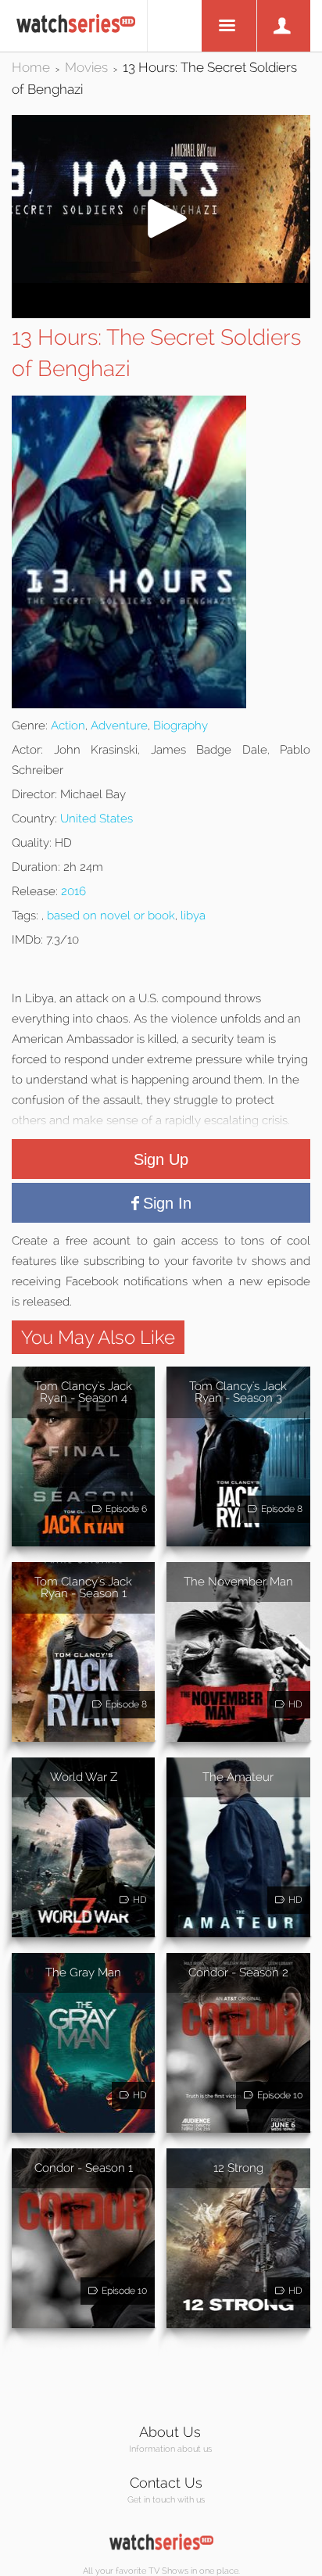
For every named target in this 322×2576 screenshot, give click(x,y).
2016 (73, 891)
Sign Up (161, 1159)
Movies (86, 67)
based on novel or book (111, 915)
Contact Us (166, 2483)
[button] (161, 279)
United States (97, 819)
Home (31, 67)
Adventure (119, 726)
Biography (181, 726)
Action (68, 726)
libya (193, 915)
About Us (170, 2432)
